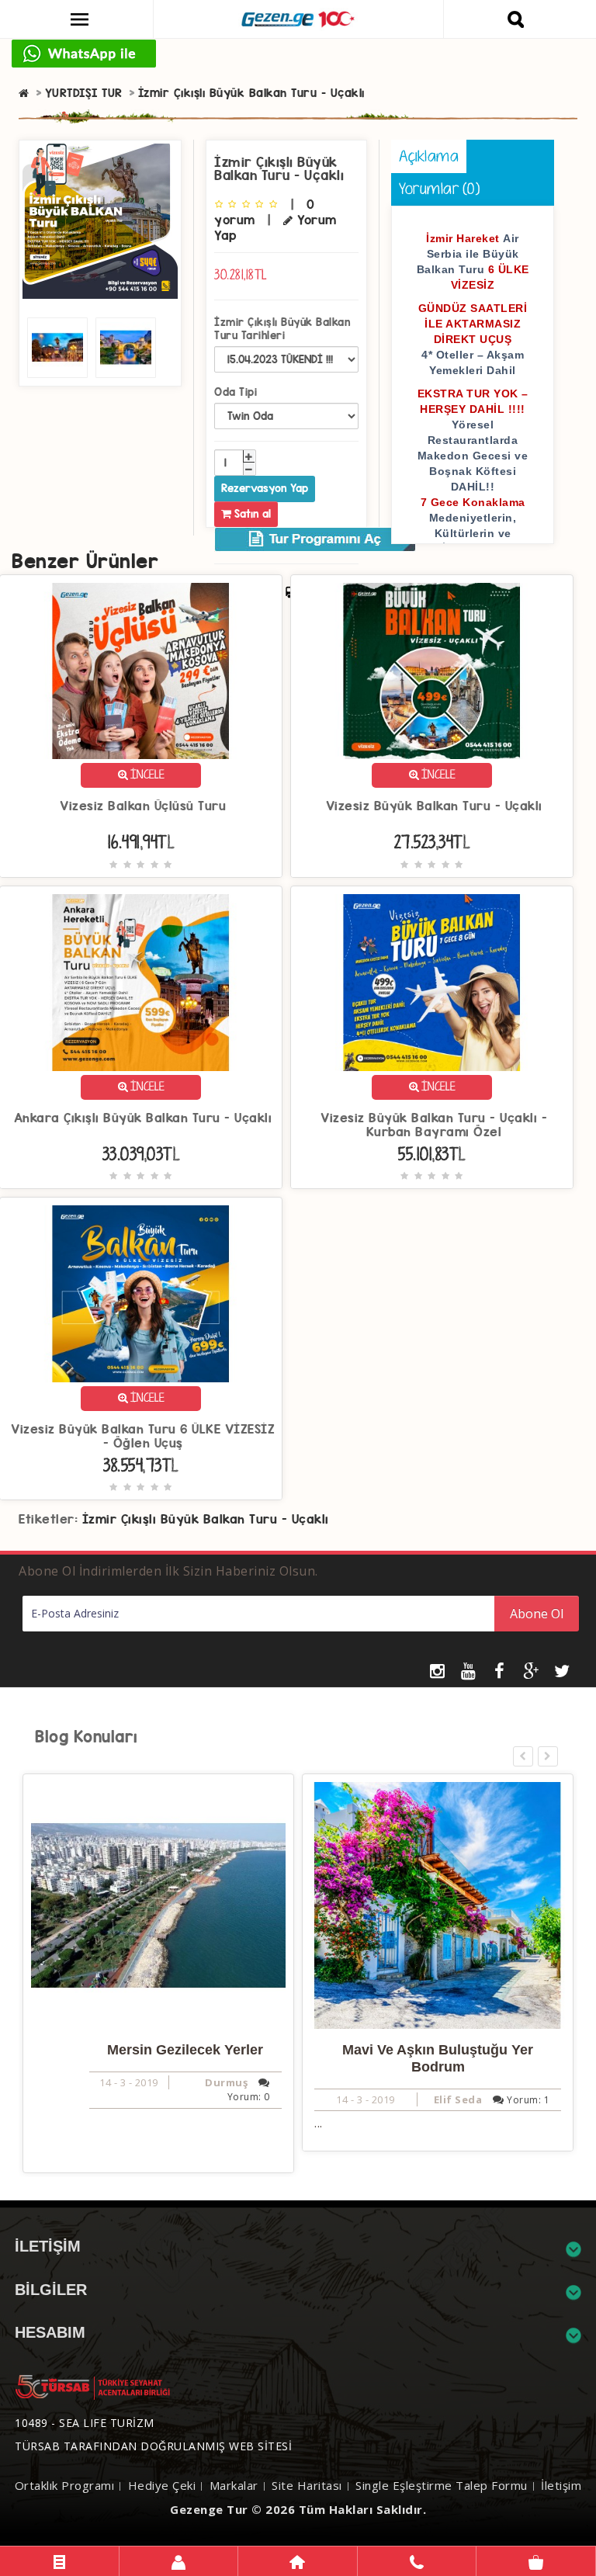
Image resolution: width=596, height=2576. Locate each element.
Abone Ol (537, 1614)
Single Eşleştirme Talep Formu (442, 2485)
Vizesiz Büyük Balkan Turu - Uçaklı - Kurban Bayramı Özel (434, 1125)
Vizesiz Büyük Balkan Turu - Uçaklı (434, 806)
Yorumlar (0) (439, 191)
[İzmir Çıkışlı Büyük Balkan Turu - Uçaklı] (100, 221)
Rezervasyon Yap (265, 488)
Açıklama (429, 158)
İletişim (561, 2485)
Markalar (234, 2485)
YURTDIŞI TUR (84, 93)
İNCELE (146, 776)
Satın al (251, 514)
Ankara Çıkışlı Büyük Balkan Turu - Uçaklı (143, 1118)
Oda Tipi (236, 392)
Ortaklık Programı (65, 2485)
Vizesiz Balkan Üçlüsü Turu (143, 806)
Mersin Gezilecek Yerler (185, 2050)
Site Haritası (307, 2485)
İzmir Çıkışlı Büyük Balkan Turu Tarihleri (282, 329)
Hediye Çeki (162, 2485)
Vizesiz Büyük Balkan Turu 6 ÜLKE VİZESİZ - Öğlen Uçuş (143, 1437)
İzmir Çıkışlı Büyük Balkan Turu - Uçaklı (251, 93)
